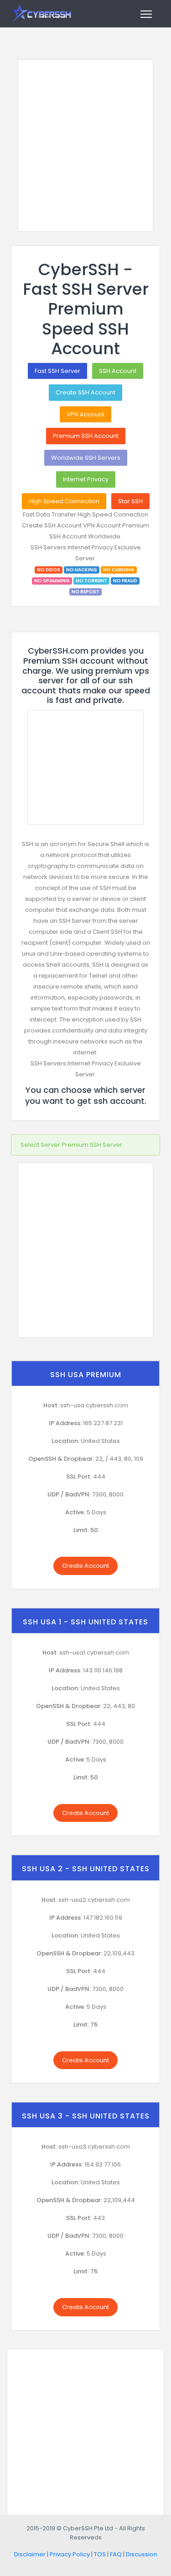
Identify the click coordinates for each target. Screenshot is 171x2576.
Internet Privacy (86, 479)
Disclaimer (30, 2554)
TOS (100, 2554)
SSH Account (118, 371)
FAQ (116, 2554)
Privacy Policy (70, 2554)
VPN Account (85, 414)
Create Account (85, 1566)
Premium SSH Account (86, 436)
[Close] (150, 1140)
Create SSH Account (85, 392)
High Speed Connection (64, 501)
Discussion (142, 2554)
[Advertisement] (85, 146)
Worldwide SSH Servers (86, 458)
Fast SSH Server (57, 371)
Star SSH (130, 501)
